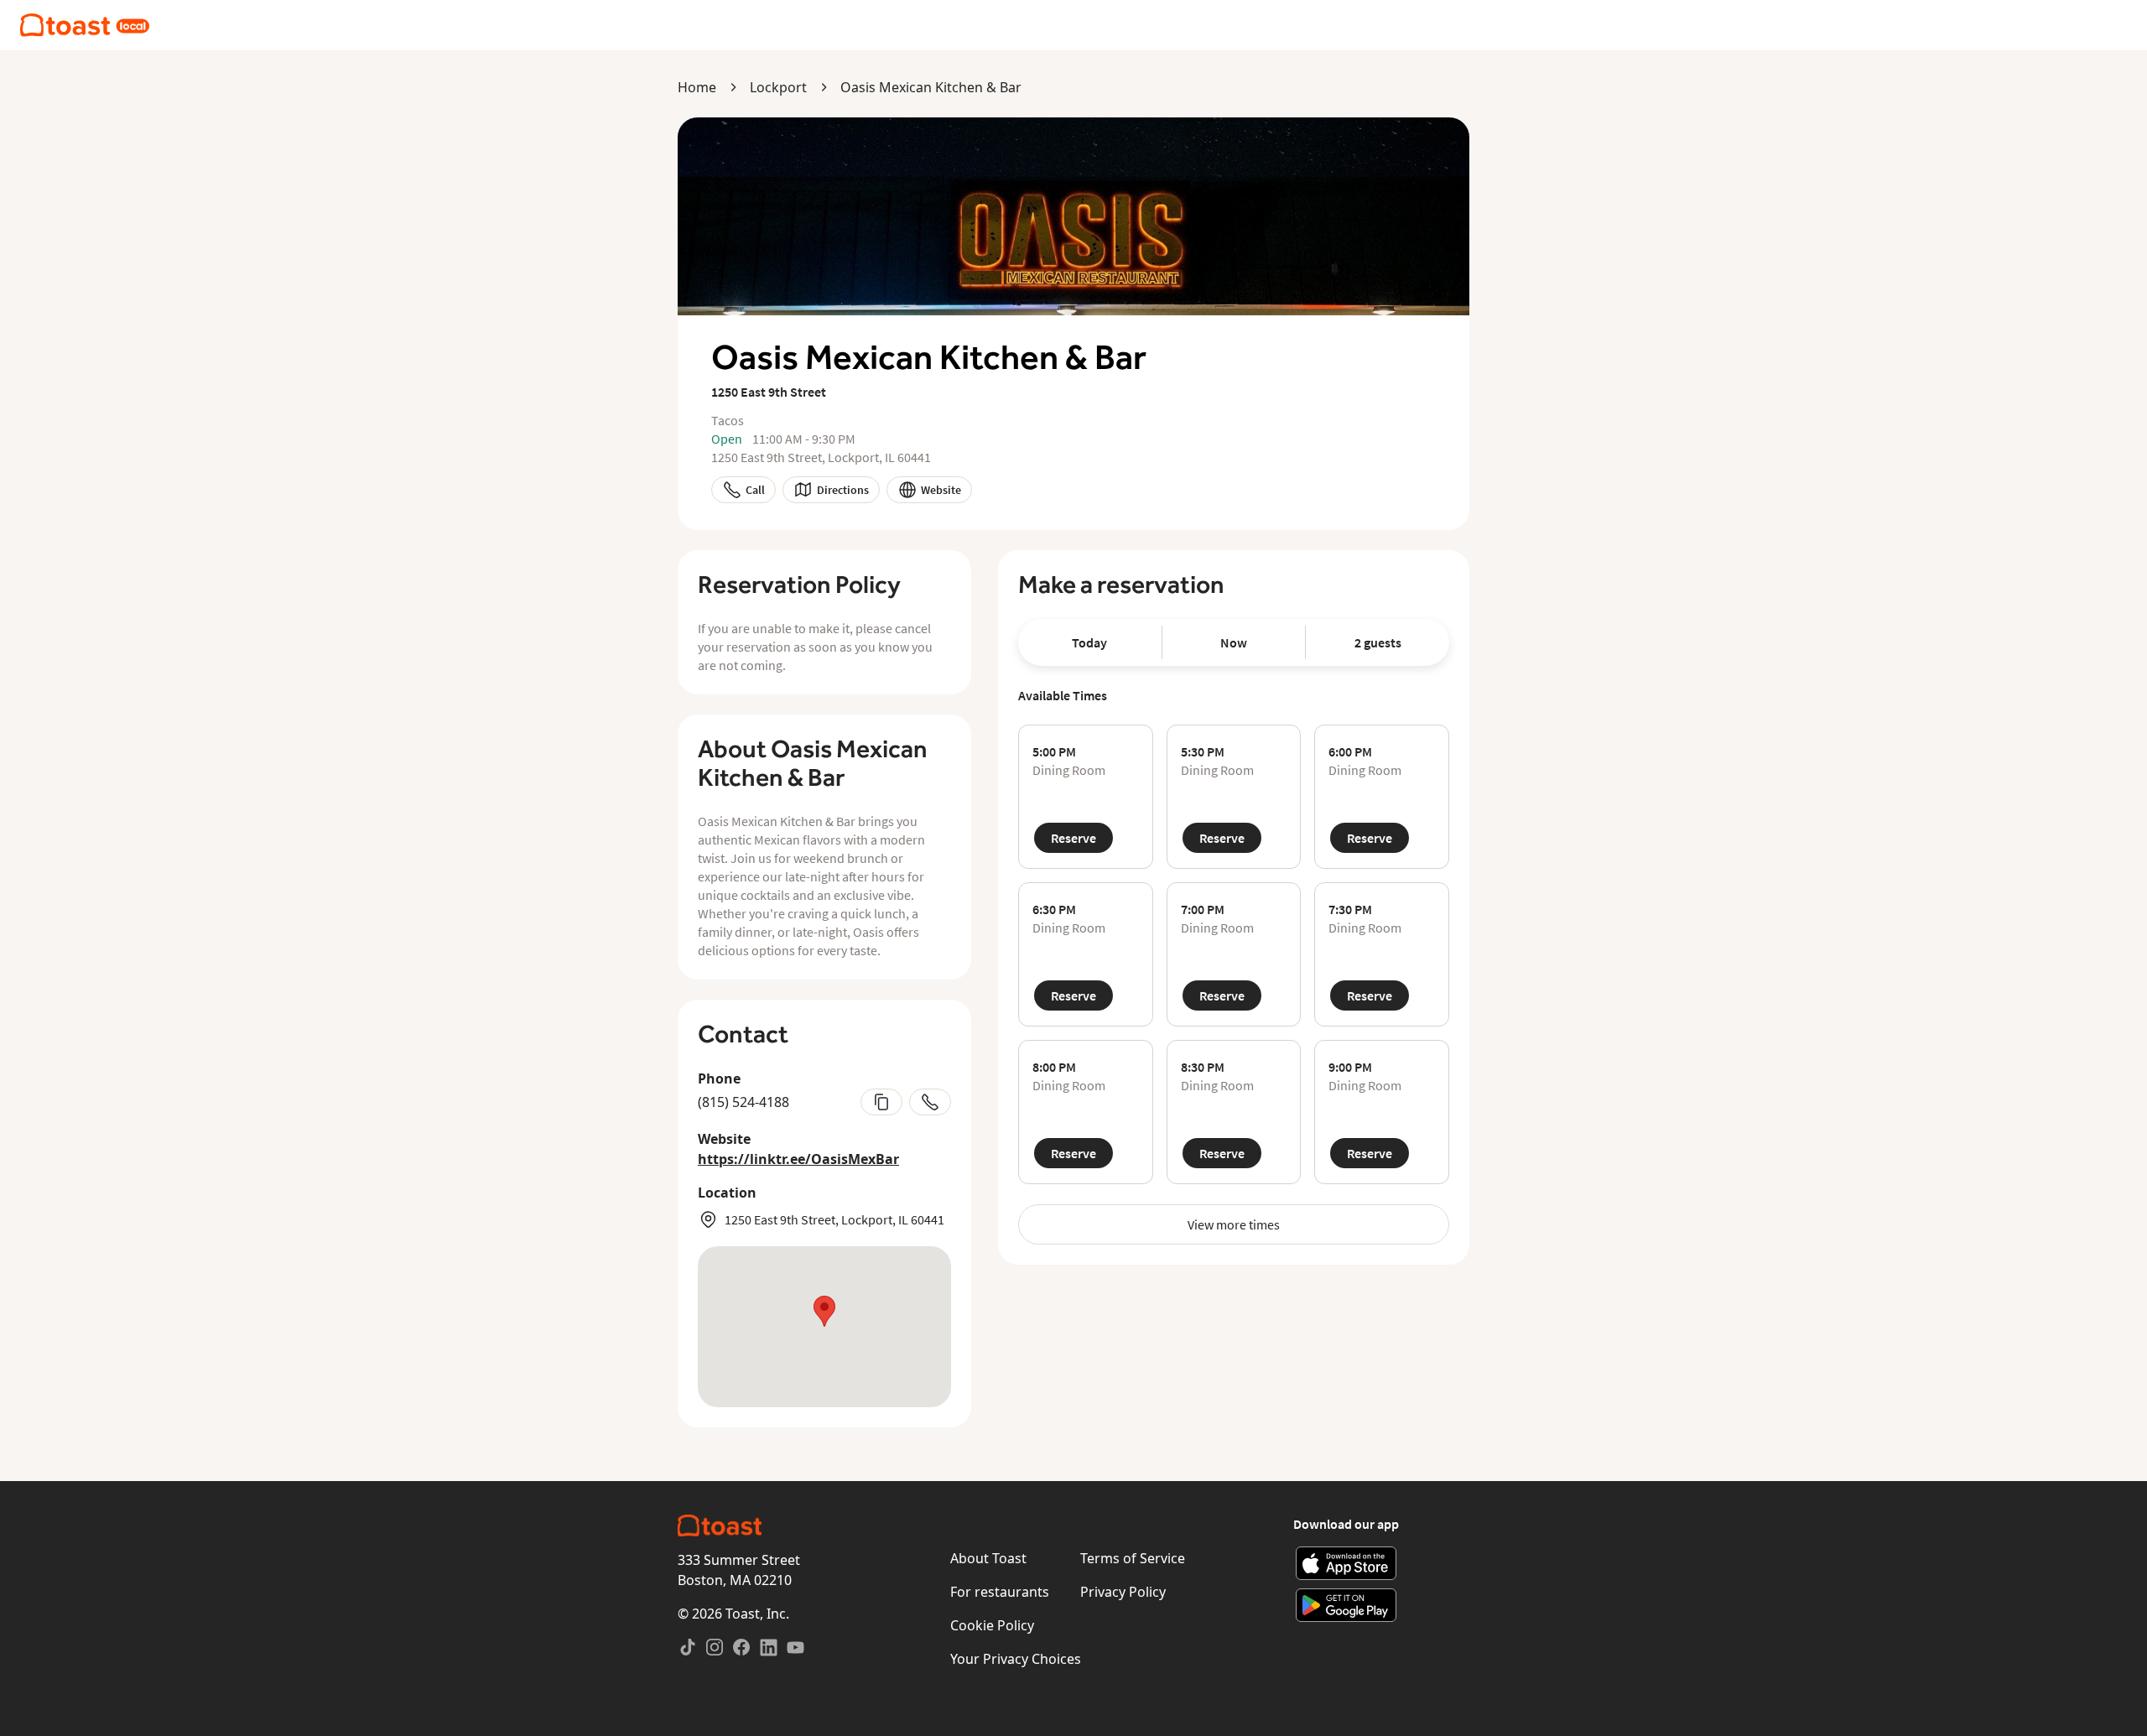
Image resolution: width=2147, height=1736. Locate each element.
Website (941, 490)
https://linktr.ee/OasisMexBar (798, 1159)
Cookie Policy (992, 1625)
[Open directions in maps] (824, 1327)
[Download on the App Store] (1346, 1563)
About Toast (988, 1558)
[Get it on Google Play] (1346, 1605)
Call (755, 490)
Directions (843, 490)
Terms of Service (1133, 1558)
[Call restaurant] (930, 1102)
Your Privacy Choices (1016, 1659)
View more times (1234, 1224)
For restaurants (1000, 1592)
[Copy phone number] (881, 1102)
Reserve (1073, 838)
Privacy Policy (1123, 1592)
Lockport (778, 87)
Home (697, 87)
